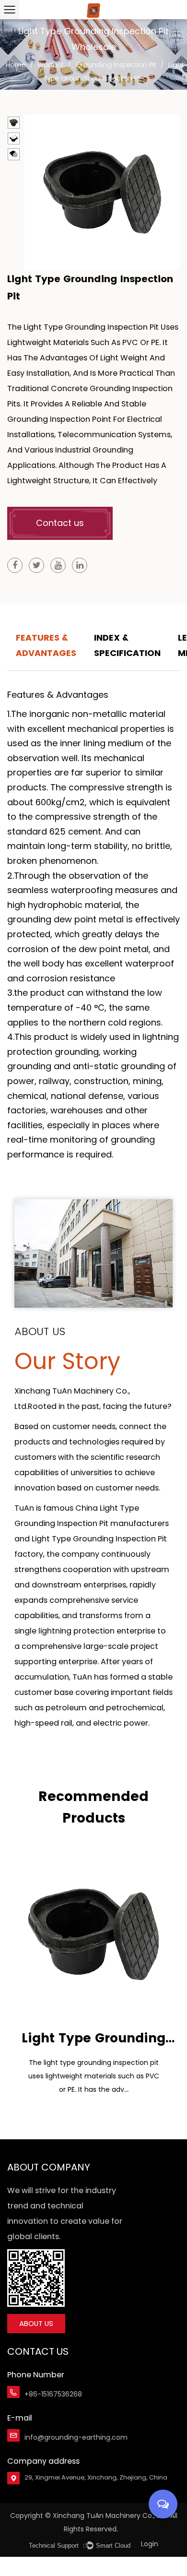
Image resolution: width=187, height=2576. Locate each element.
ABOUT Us (36, 2323)
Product (51, 65)
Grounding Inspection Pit (116, 65)
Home (16, 65)
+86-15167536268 (53, 2394)
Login (150, 2544)
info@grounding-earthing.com (76, 2437)
